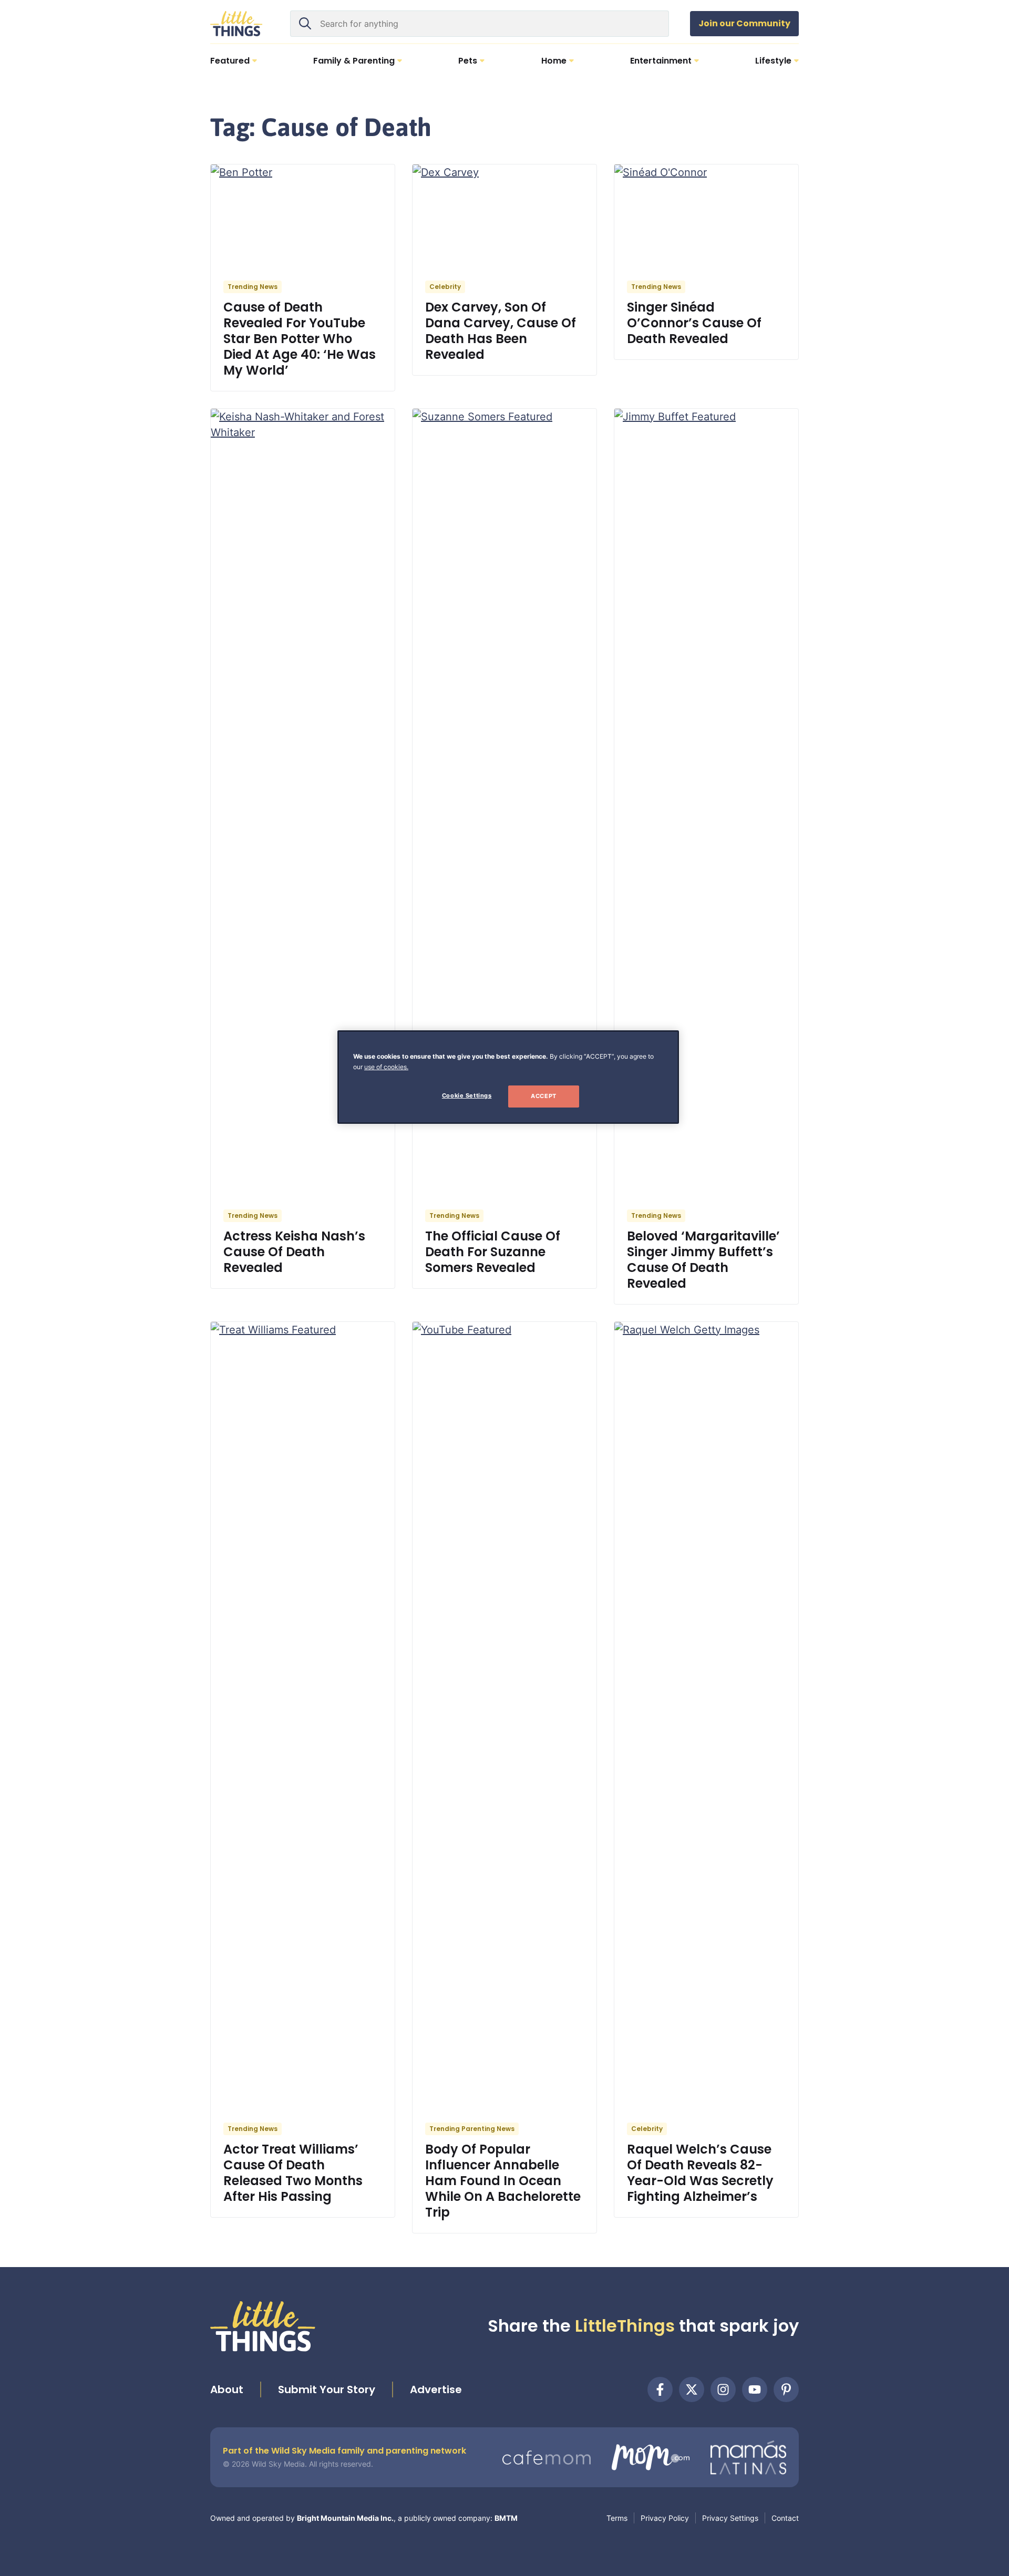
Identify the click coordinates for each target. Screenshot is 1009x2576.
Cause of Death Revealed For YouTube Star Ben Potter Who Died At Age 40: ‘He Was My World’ (300, 339)
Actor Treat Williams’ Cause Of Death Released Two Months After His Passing (293, 2173)
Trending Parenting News (472, 2129)
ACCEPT (543, 1096)
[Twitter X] (692, 2389)
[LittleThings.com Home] (236, 24)
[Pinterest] (786, 2389)
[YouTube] (755, 2389)
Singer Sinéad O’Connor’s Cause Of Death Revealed (694, 323)
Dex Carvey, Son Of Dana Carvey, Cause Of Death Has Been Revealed (501, 331)
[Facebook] (660, 2389)
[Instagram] (723, 2389)
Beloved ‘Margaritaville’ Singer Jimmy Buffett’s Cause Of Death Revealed (703, 1260)
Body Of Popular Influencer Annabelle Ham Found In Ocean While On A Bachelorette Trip (503, 2181)
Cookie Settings (467, 1095)
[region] (508, 1077)
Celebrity (445, 287)
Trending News (253, 287)
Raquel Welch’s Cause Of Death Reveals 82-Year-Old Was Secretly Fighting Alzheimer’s (700, 2173)
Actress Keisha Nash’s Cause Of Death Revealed (294, 1252)
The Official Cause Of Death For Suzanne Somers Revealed (493, 1252)
